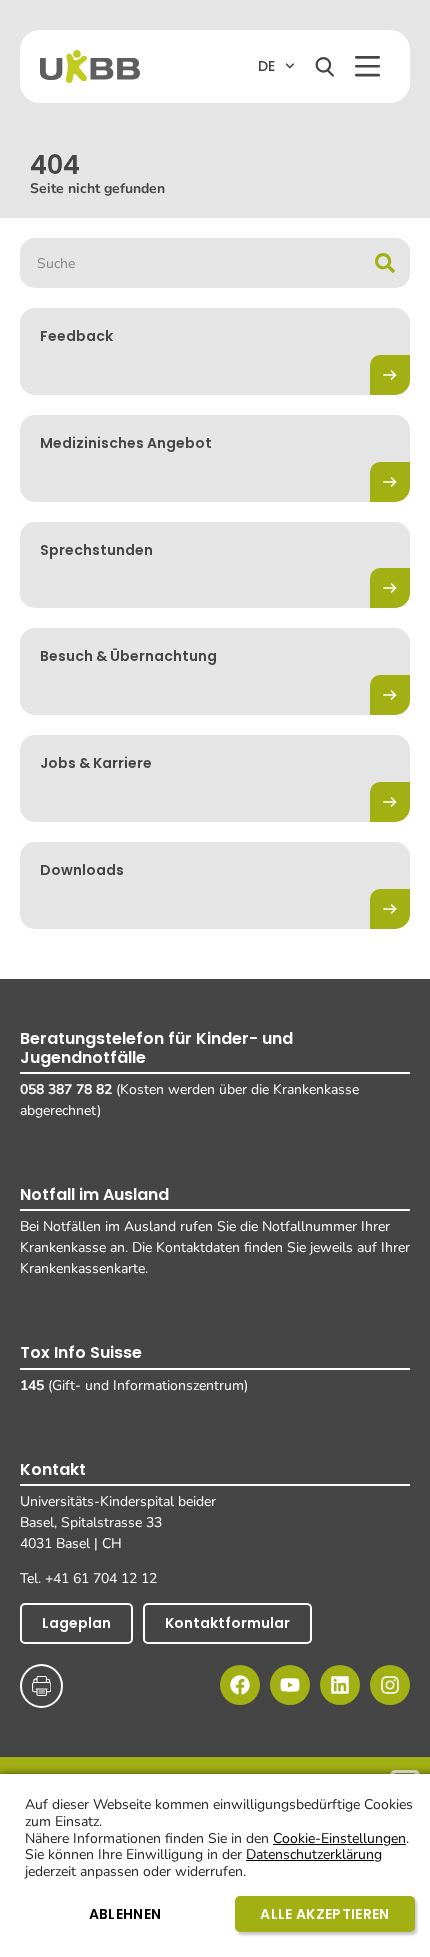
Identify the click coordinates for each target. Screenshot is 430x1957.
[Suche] (385, 263)
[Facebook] (240, 1685)
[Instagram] (390, 1685)
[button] (367, 66)
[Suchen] (325, 67)
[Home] (90, 66)
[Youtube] (290, 1685)
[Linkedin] (340, 1685)
